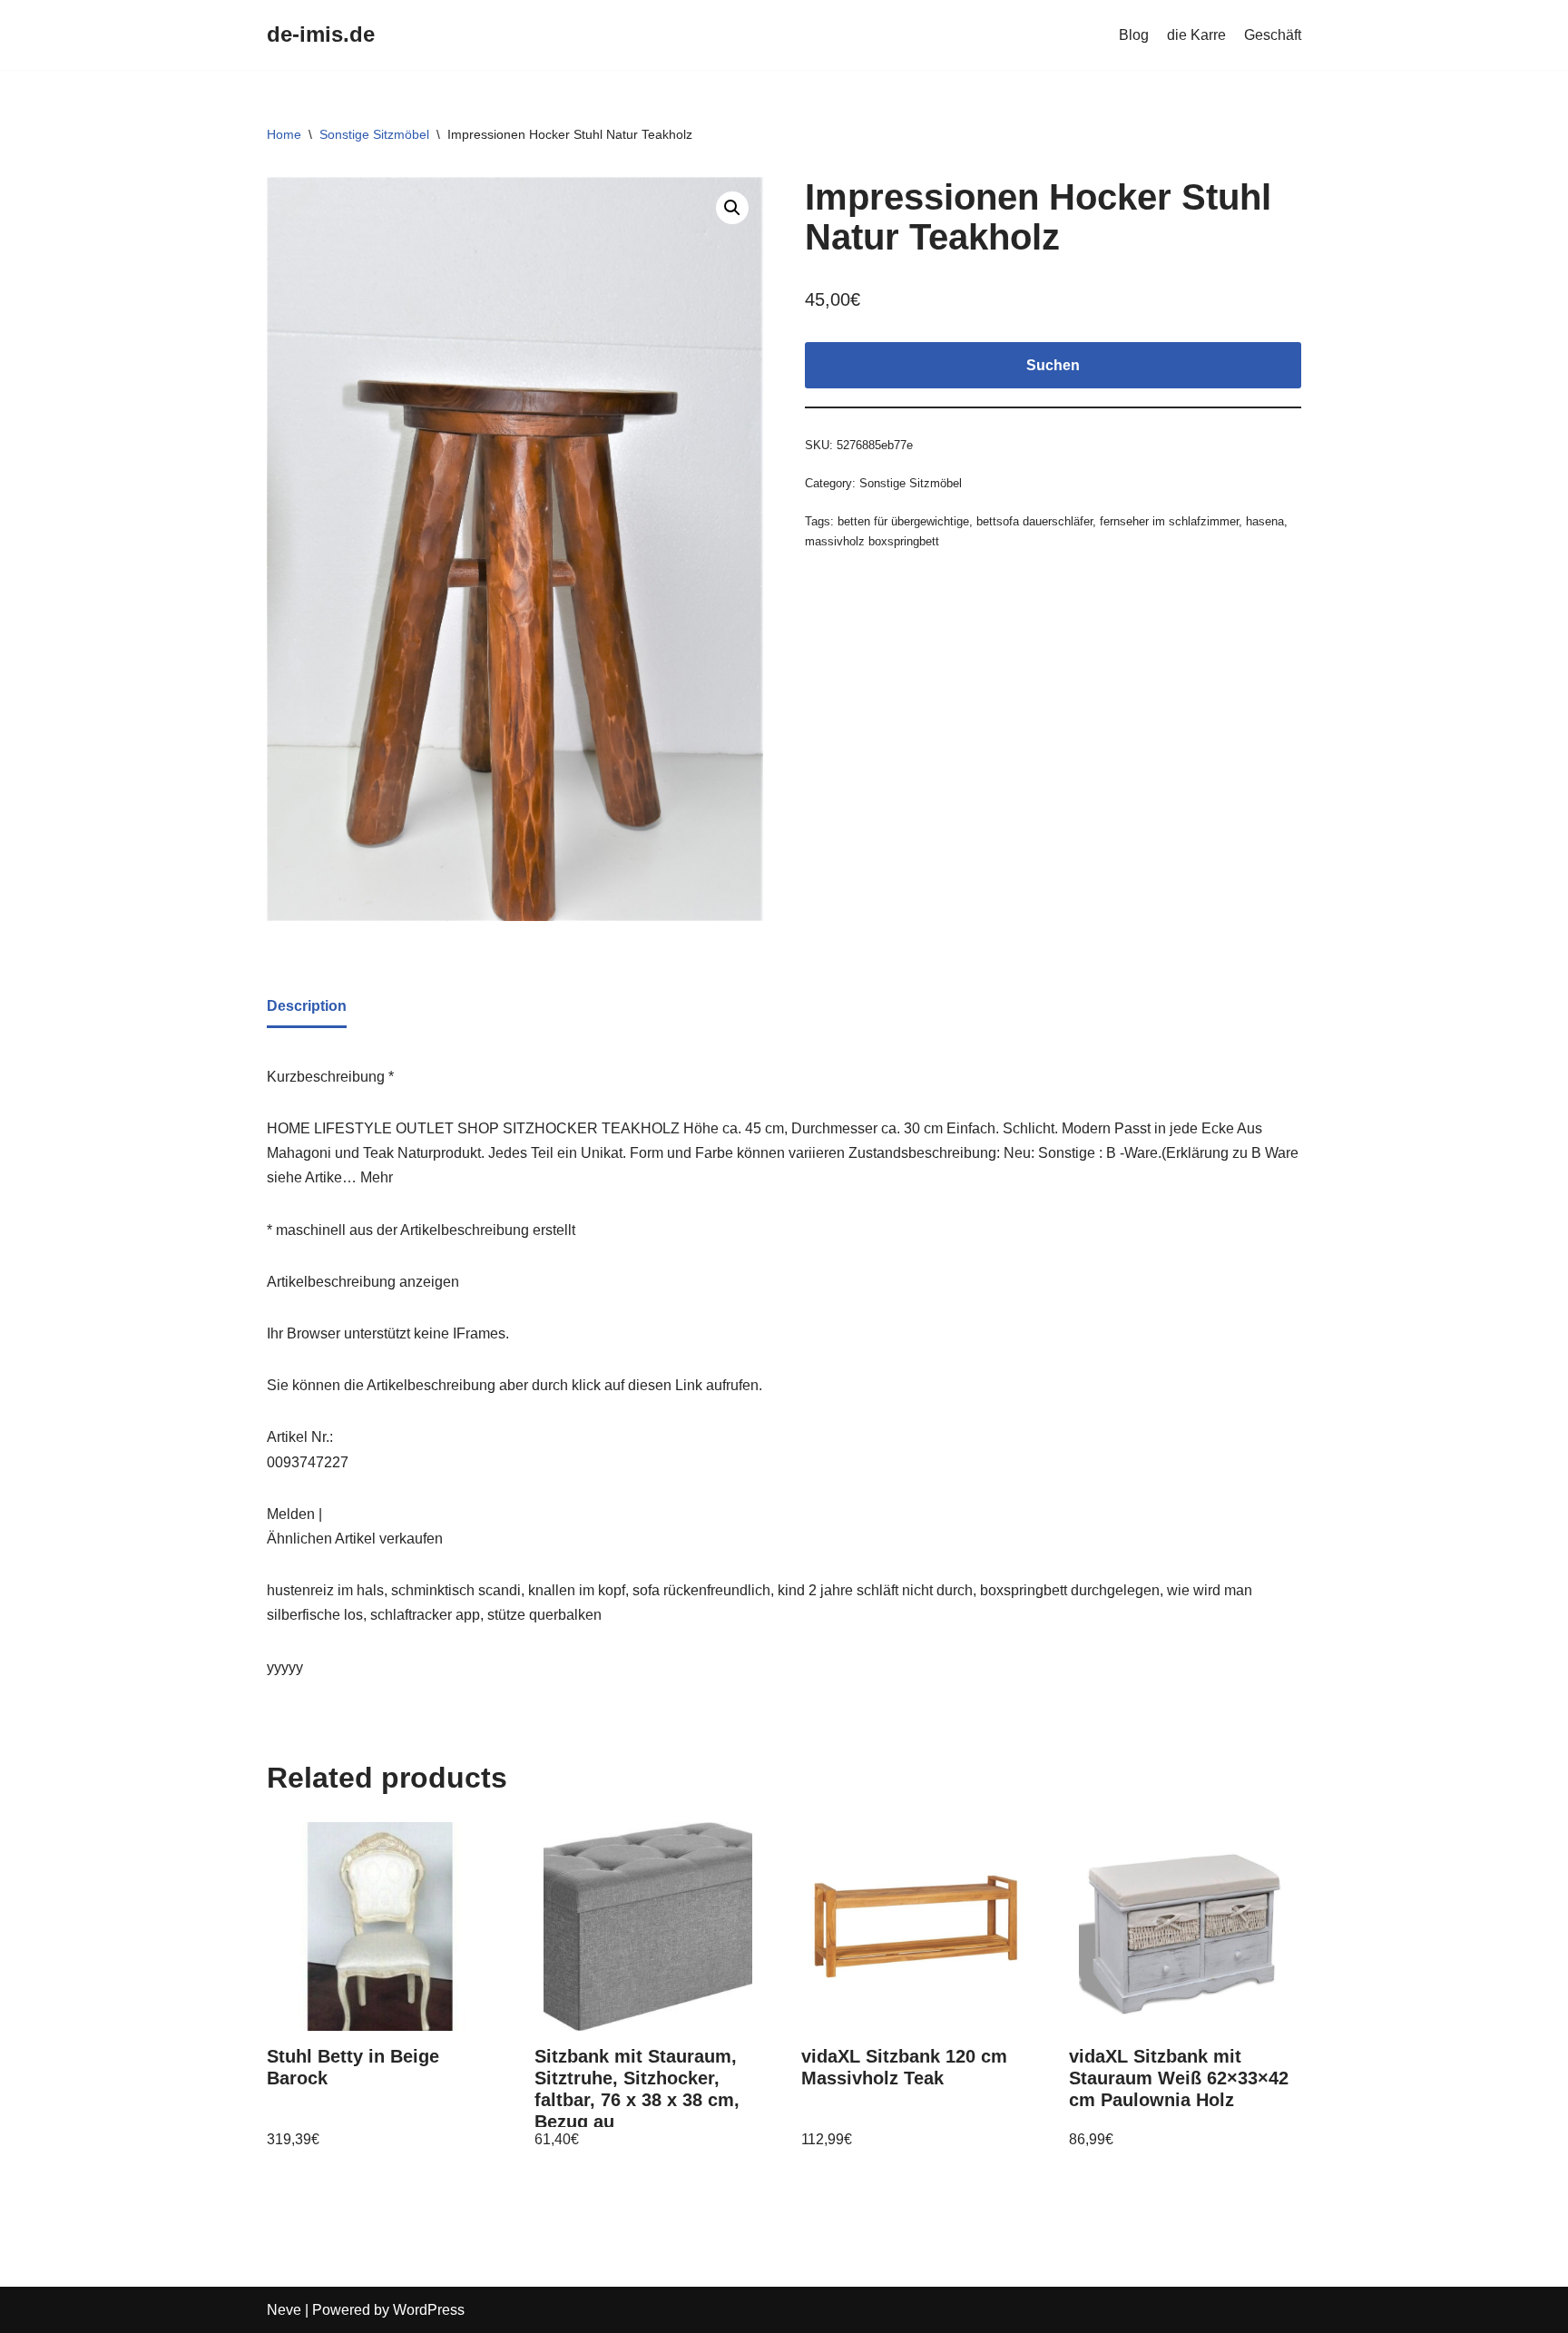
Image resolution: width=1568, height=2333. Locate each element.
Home (284, 134)
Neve (284, 2310)
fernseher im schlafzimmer (1169, 521)
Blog (1134, 35)
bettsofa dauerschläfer (1034, 521)
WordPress (429, 2310)
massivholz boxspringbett (872, 541)
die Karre (1196, 35)
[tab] (307, 1007)
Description (307, 1006)
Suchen (1053, 365)
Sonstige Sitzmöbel (374, 134)
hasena (1265, 521)
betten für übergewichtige (903, 521)
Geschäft (1273, 35)
